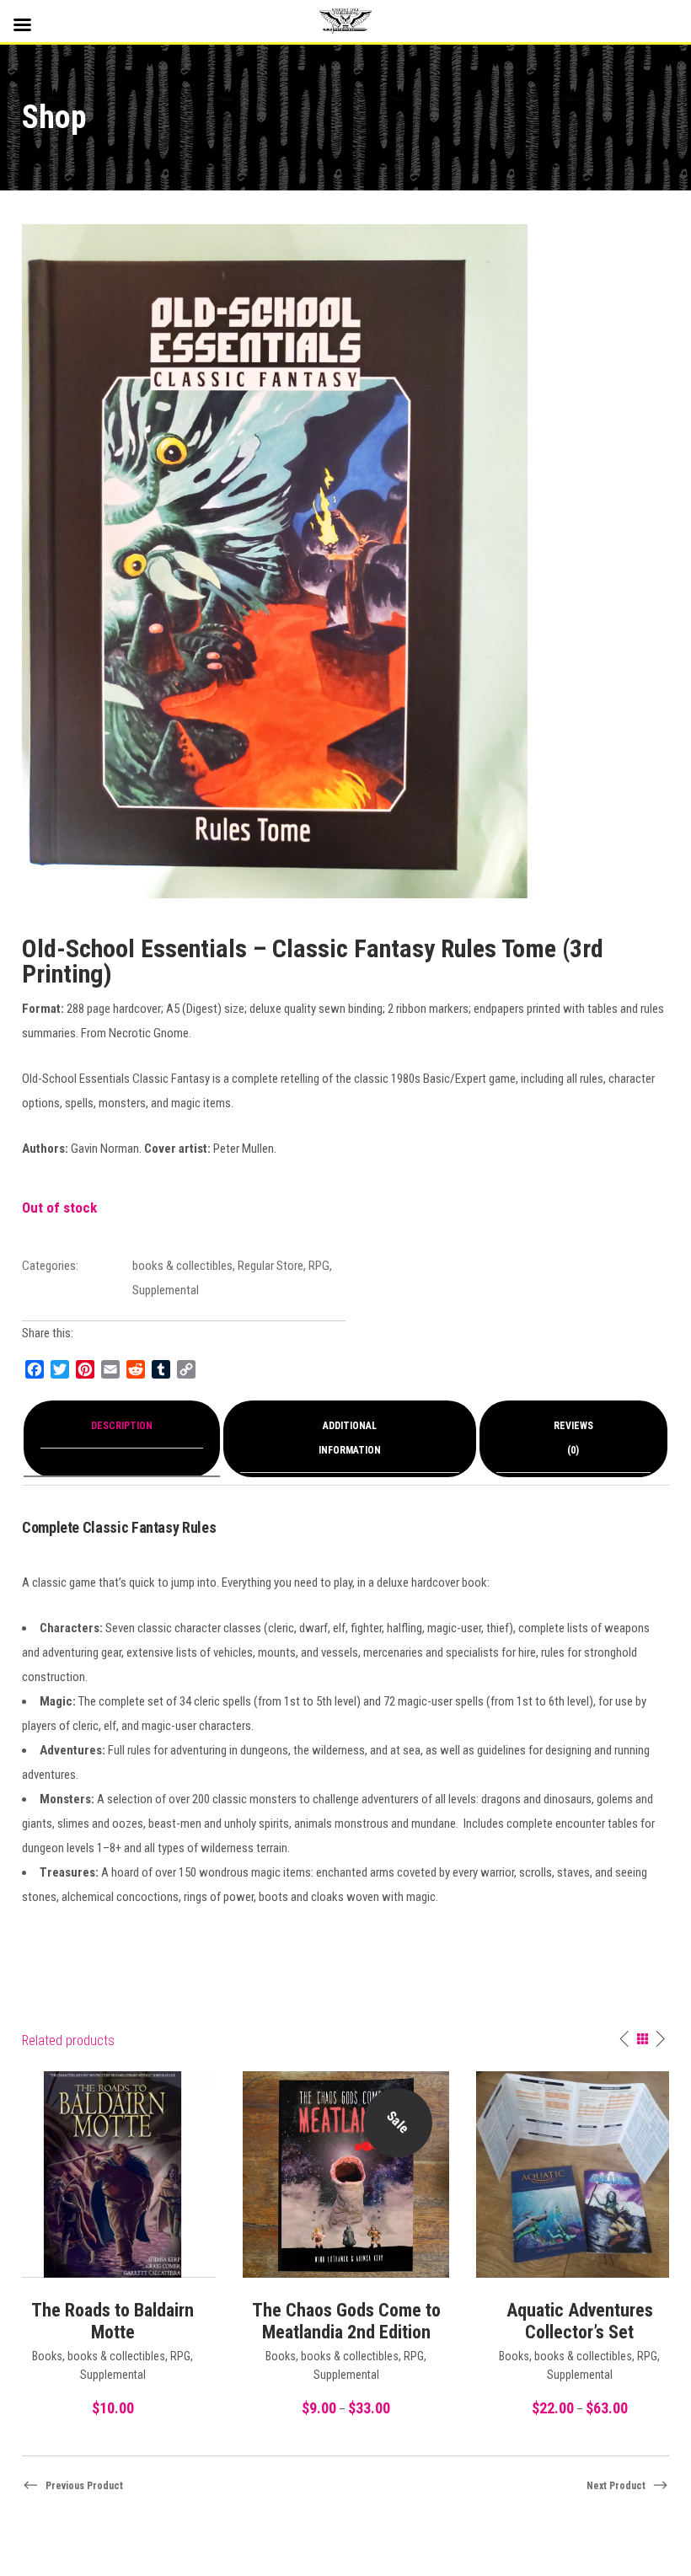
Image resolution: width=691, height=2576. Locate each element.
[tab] (122, 1439)
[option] (346, 2247)
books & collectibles (182, 1266)
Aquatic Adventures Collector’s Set (580, 2321)
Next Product (616, 2486)
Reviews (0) (573, 1438)
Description (122, 1426)
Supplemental (166, 1290)
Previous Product (84, 2486)
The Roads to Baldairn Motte (112, 2321)
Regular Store (271, 1266)
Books (47, 2356)
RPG (319, 1266)
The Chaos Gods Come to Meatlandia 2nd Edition (346, 2321)
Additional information (350, 1438)
